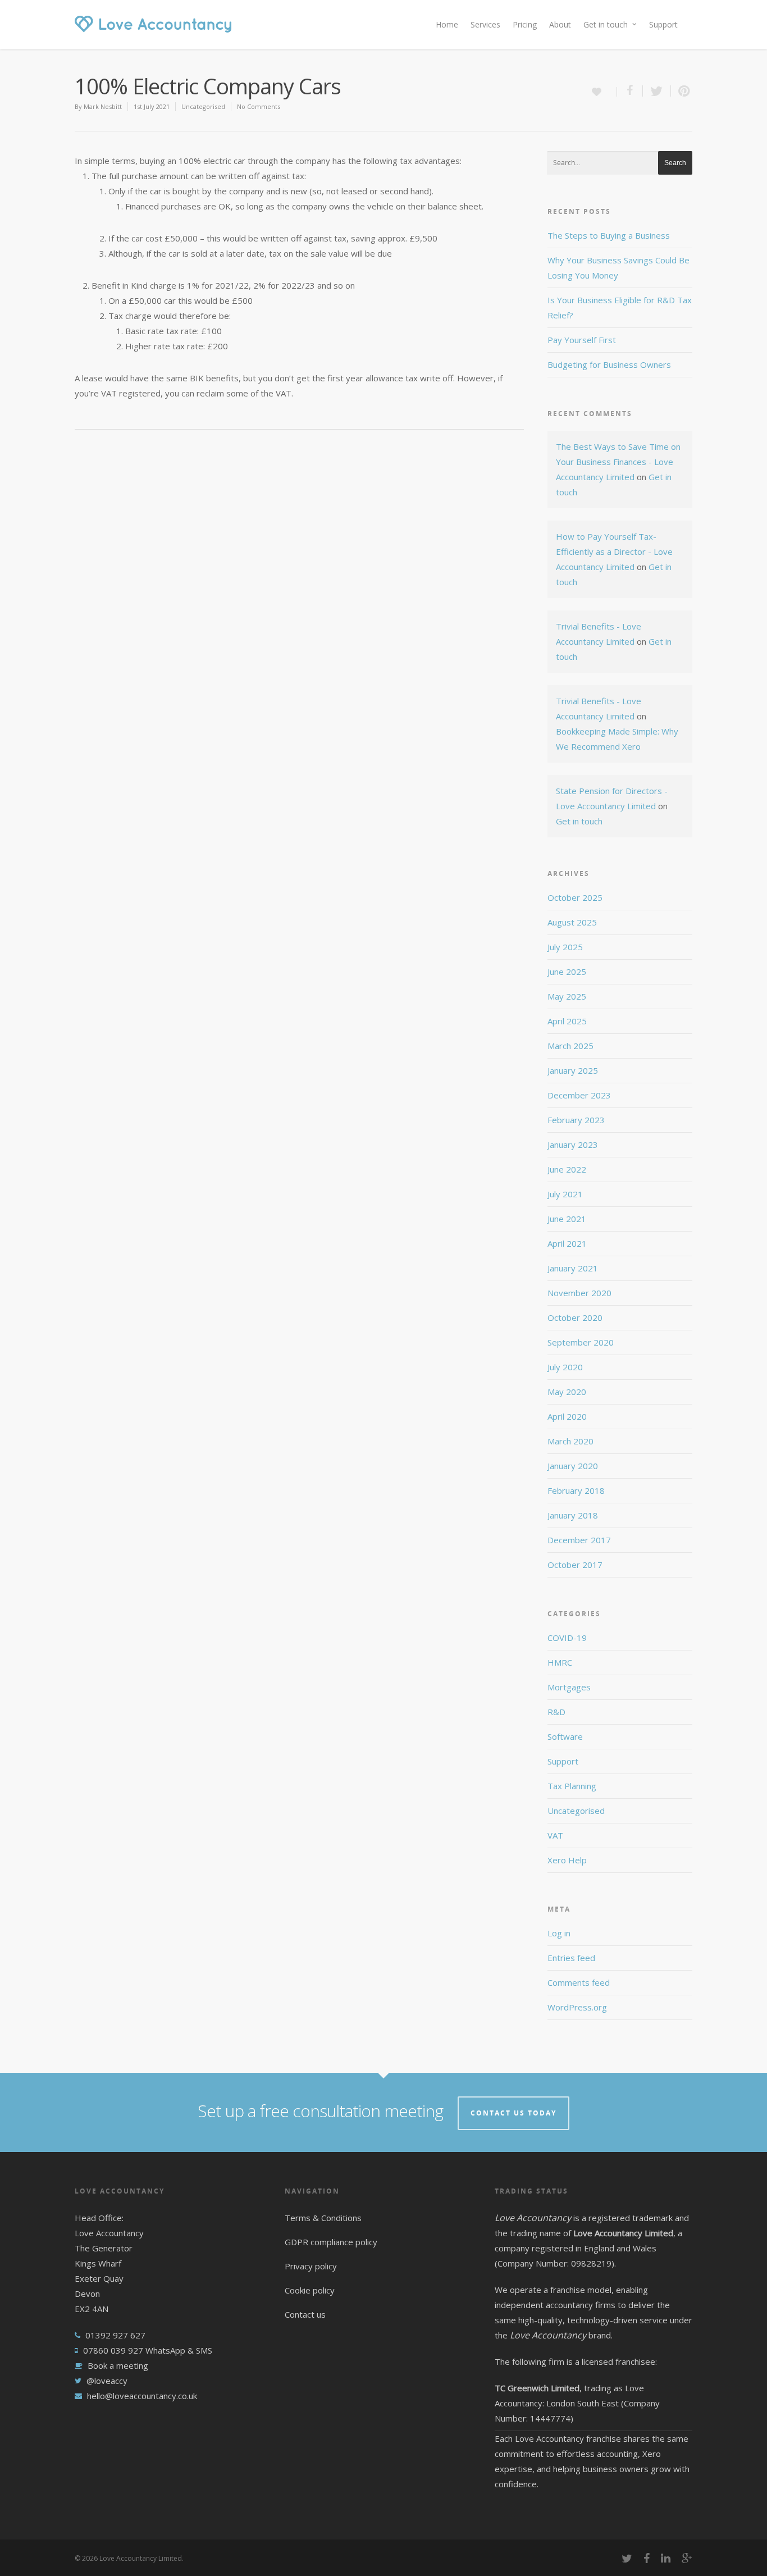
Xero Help (567, 1860)
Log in (559, 1933)
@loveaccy (107, 2381)
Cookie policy (310, 2290)
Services (485, 24)
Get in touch (606, 24)
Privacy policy (311, 2266)
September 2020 (581, 1342)
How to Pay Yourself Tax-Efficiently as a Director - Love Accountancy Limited (614, 551)
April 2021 (567, 1243)
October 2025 (575, 897)
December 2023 (579, 1095)
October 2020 (575, 1317)
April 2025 (567, 1021)
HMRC (560, 1662)
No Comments (259, 106)
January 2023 (573, 1145)
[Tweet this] (657, 91)
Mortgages (569, 1687)
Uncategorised (203, 106)
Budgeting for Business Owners (609, 364)
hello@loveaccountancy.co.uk (142, 2396)
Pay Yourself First (582, 340)
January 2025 (573, 1070)
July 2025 (565, 947)
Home (447, 24)
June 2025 (567, 972)
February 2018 (576, 1490)
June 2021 (567, 1219)
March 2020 (570, 1441)
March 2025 (570, 1046)
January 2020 (573, 1466)
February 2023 (576, 1120)
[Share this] (630, 91)
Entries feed (571, 1958)
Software (565, 1736)
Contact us (305, 2314)
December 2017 (579, 1540)
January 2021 (573, 1268)
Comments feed (579, 1982)
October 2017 (575, 1565)
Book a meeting (118, 2365)
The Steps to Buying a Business (609, 235)
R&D (556, 1712)
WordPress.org (577, 2007)
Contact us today (513, 2113)
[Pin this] (682, 91)
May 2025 (567, 996)
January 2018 (573, 1515)
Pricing (525, 24)
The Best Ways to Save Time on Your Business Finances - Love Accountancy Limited (618, 462)
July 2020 (565, 1367)
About (560, 24)
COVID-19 (567, 1638)
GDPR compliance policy (331, 2242)
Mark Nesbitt (103, 106)
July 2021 (565, 1194)
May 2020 (567, 1392)
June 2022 (567, 1169)
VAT (555, 1835)
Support (663, 24)
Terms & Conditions (323, 2218)
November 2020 (579, 1293)
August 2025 (572, 922)
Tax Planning (572, 1786)
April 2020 (567, 1416)
